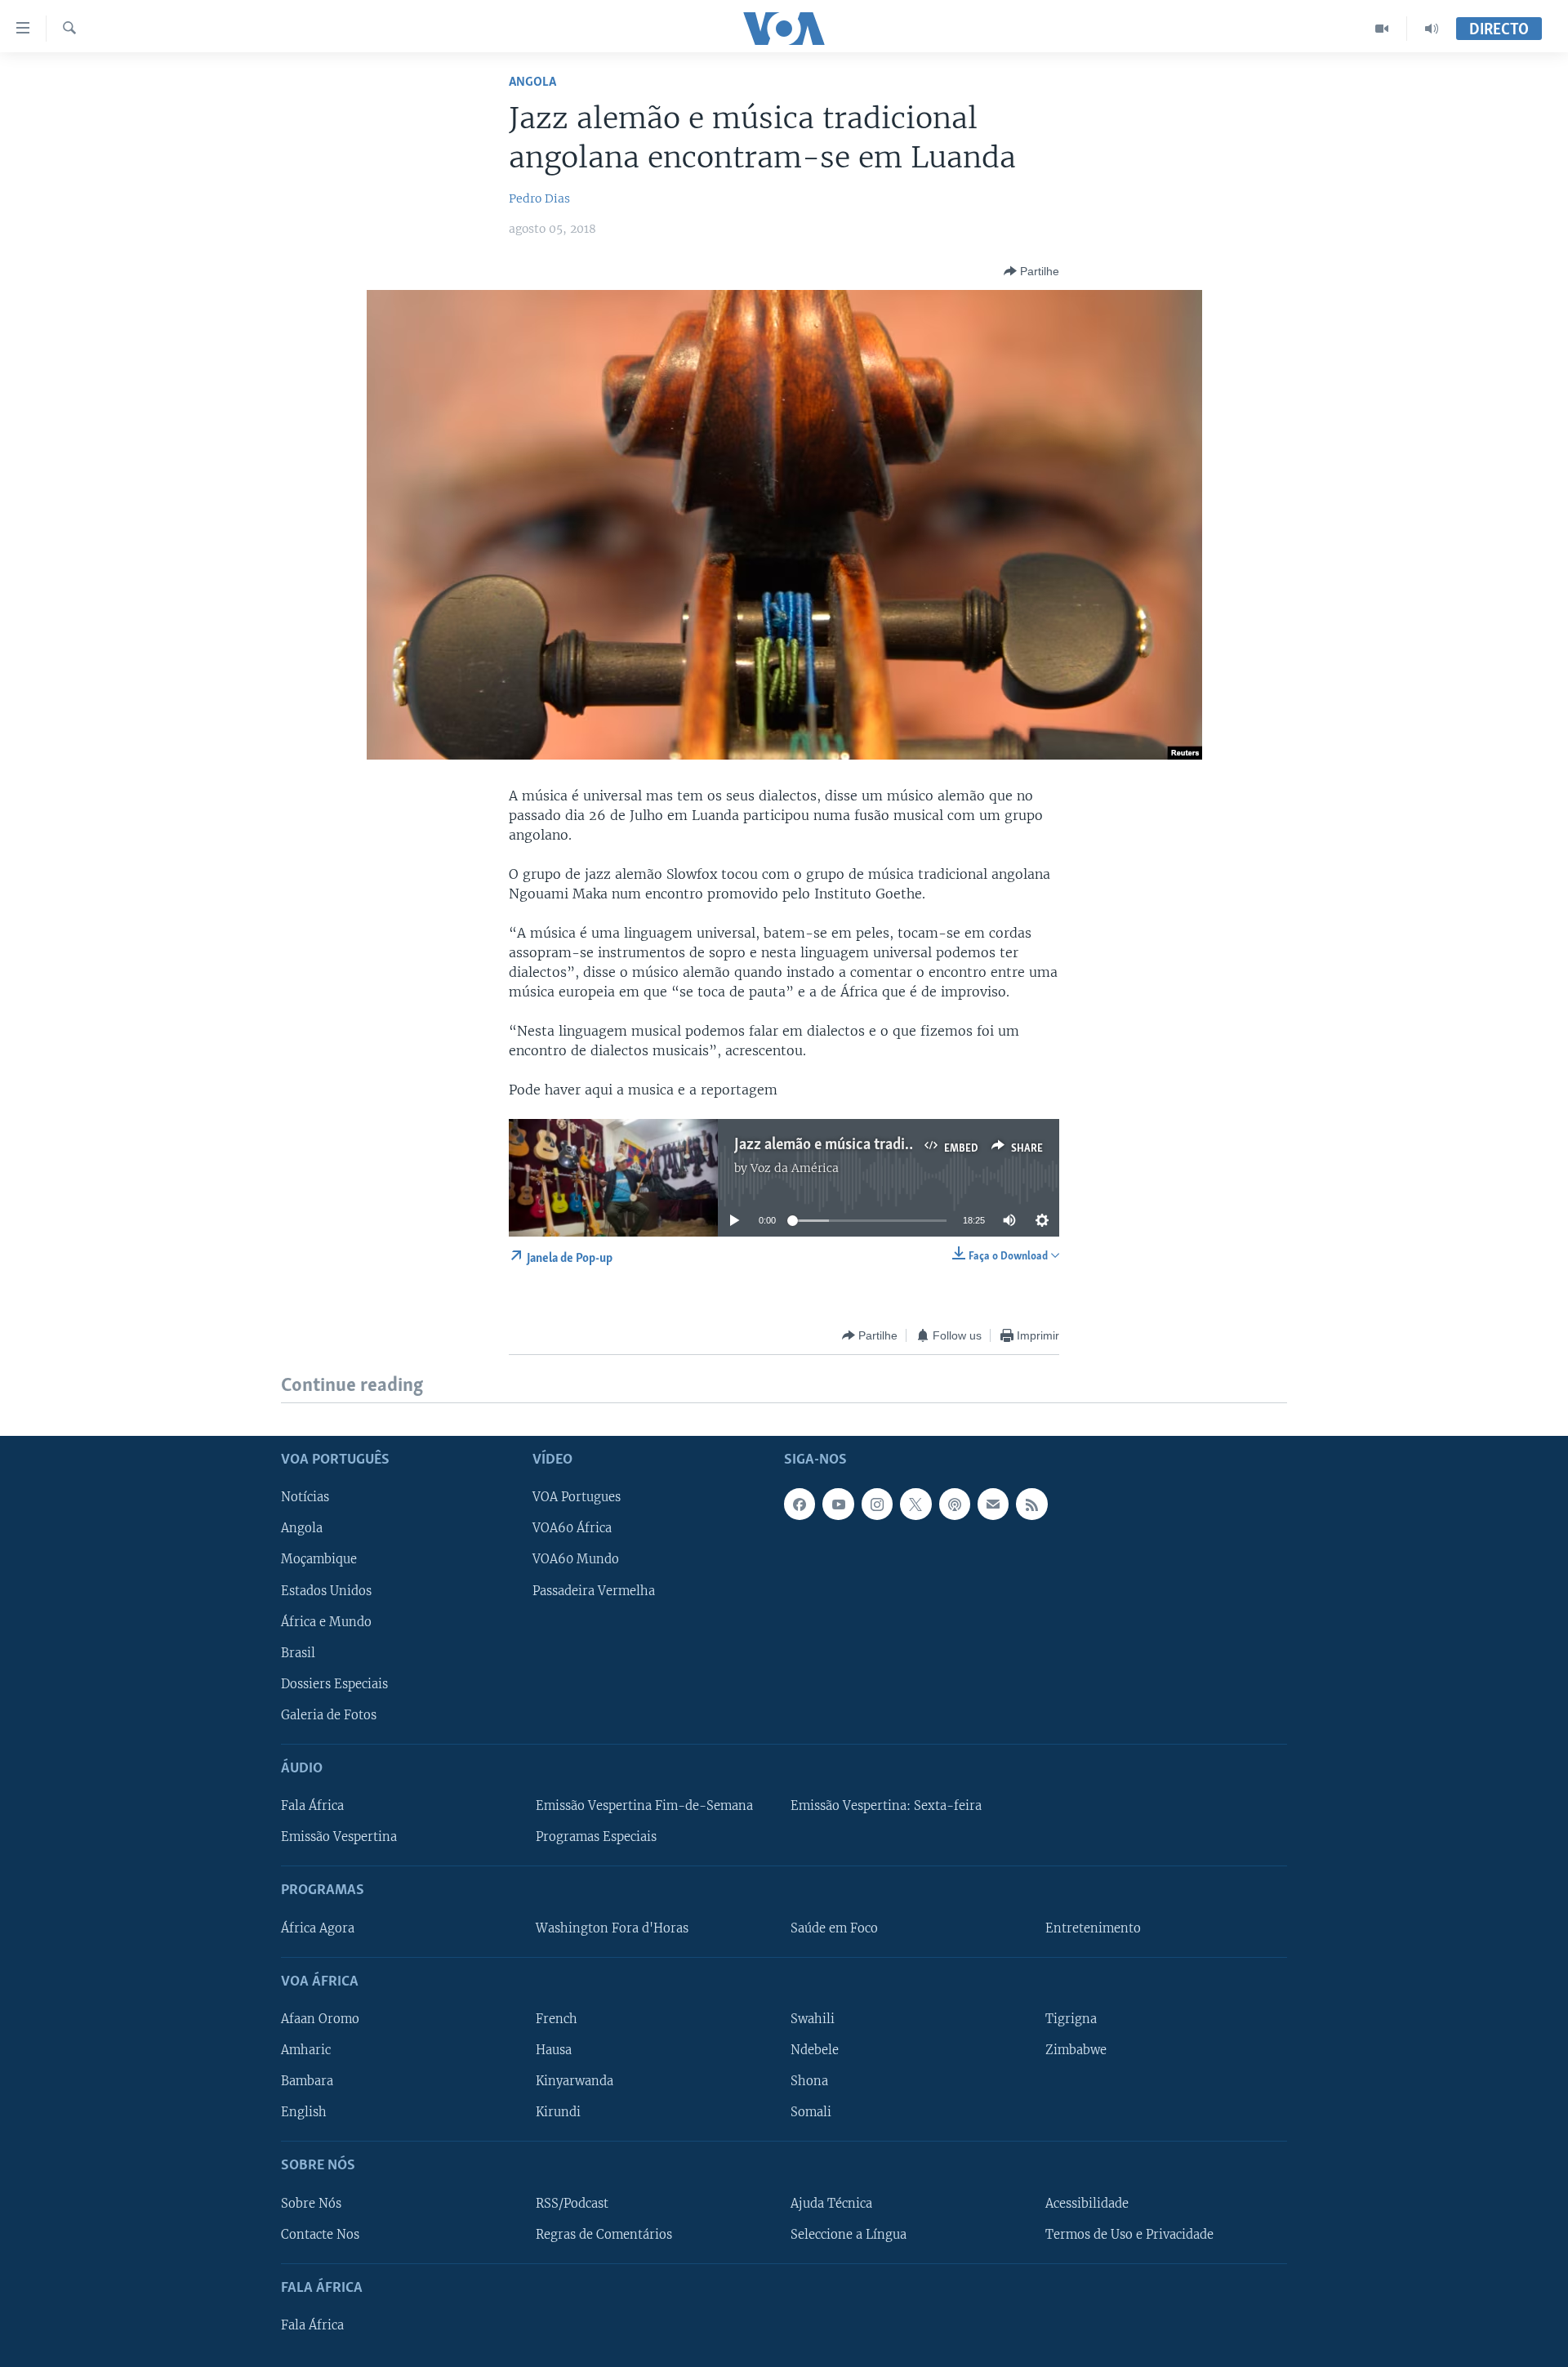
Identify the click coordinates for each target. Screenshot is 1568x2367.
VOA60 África (572, 1528)
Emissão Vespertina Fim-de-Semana (644, 1806)
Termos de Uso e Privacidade (1129, 2234)
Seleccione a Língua (849, 2234)
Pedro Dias (539, 198)
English (304, 2112)
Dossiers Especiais (334, 1683)
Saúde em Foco (834, 1928)
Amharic (306, 2050)
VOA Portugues (577, 1497)
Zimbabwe (1076, 2050)
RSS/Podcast (572, 2203)
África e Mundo (326, 1621)
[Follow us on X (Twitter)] (915, 1504)
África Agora (318, 1928)
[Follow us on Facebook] (800, 1504)
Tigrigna (1071, 2019)
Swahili (813, 2019)
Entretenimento (1093, 1928)
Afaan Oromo (320, 2019)
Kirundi (558, 2112)
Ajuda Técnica (831, 2203)
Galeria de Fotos (329, 1714)
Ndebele (815, 2050)
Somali (811, 2112)
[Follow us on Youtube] (838, 1504)
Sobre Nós (311, 2203)
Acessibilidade (1087, 2203)
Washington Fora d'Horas (612, 1928)
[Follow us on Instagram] (877, 1504)
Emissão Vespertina (339, 1837)
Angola (532, 82)
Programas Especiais (596, 1837)
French (557, 2019)
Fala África (312, 1806)
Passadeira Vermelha (594, 1590)
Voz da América (795, 1168)
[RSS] (1031, 1504)
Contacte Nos (320, 2234)
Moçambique (319, 1559)
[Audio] (1432, 29)
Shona (809, 2081)
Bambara (307, 2081)
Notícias (305, 1497)
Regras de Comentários (604, 2234)
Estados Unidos (326, 1590)
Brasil (298, 1652)
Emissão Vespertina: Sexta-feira (886, 1806)
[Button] (1031, 271)
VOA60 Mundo (576, 1559)
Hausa (554, 2050)
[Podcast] (955, 1504)
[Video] (1382, 29)
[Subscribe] (993, 1504)
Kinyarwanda (575, 2081)
